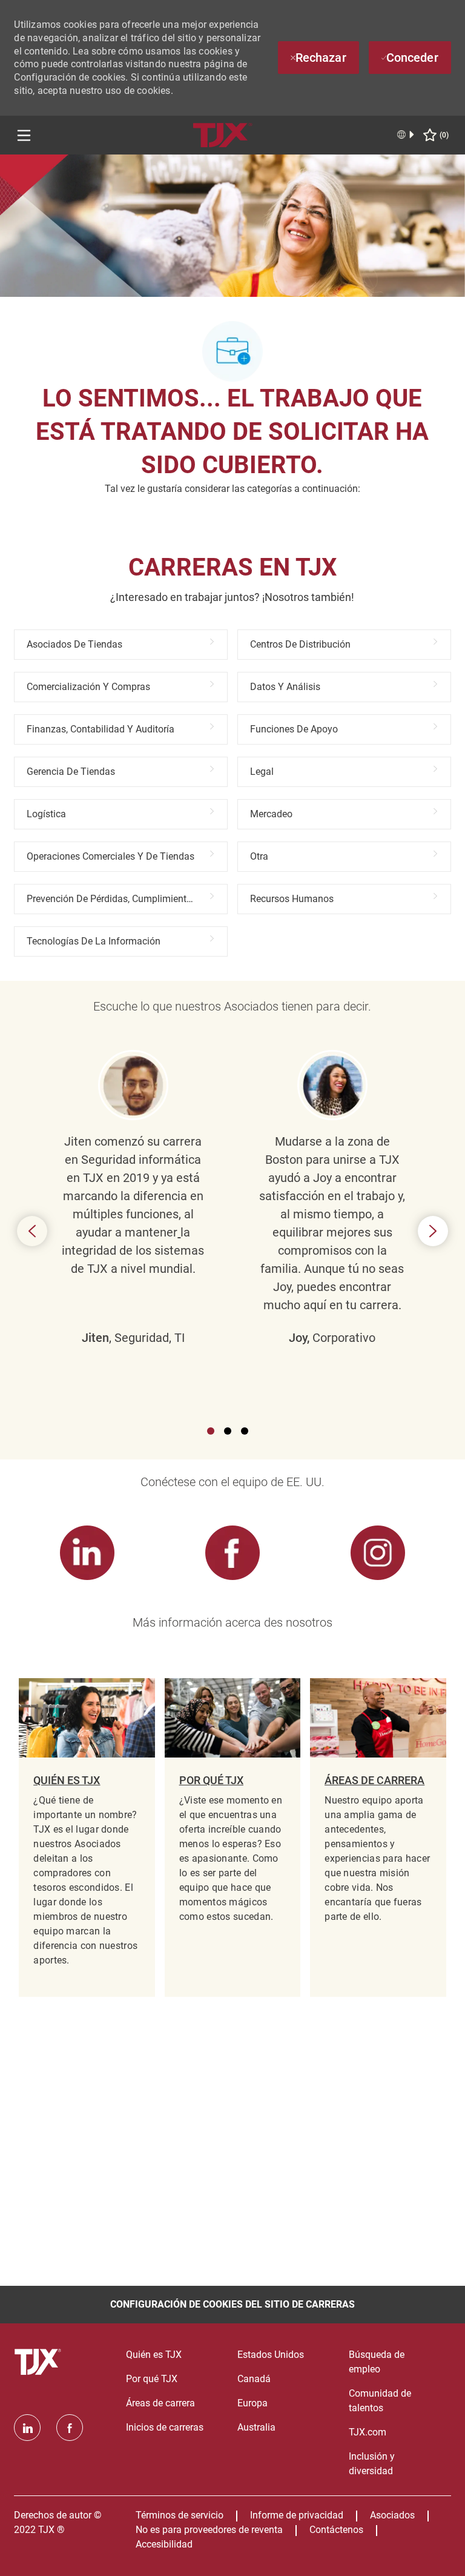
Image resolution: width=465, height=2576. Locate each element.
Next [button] (433, 1231)
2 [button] (228, 1431)
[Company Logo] (223, 134)
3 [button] (245, 1431)
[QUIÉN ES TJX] (87, 1837)
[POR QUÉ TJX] (232, 1837)
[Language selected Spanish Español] (406, 134)
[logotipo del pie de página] (39, 2362)
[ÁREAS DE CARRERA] (378, 1837)
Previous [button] (32, 1231)
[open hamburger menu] (24, 135)
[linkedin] (27, 2428)
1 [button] (211, 1431)
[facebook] (70, 2428)
